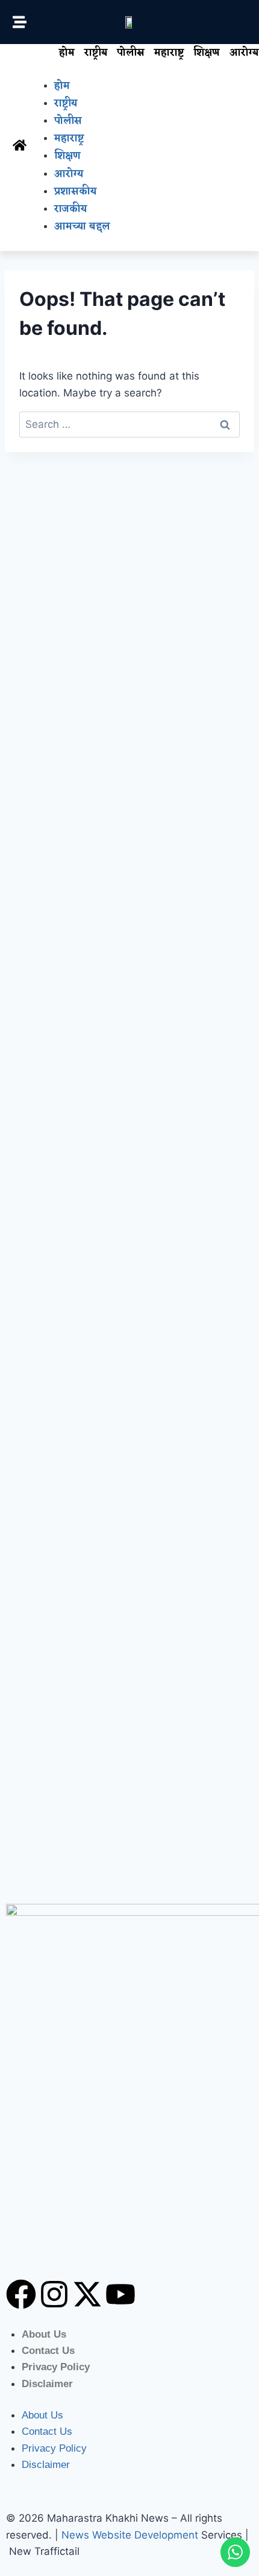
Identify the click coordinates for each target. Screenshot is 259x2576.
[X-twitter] (87, 2294)
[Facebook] (21, 2294)
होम (67, 53)
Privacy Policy (56, 2367)
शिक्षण (207, 53)
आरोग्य (69, 174)
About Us (44, 2334)
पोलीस (131, 53)
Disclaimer (47, 2384)
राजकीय (70, 209)
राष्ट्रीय (96, 53)
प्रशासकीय (75, 192)
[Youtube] (120, 2294)
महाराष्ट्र (169, 53)
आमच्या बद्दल (82, 227)
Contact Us (48, 2351)
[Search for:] (129, 424)
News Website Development (130, 2535)
